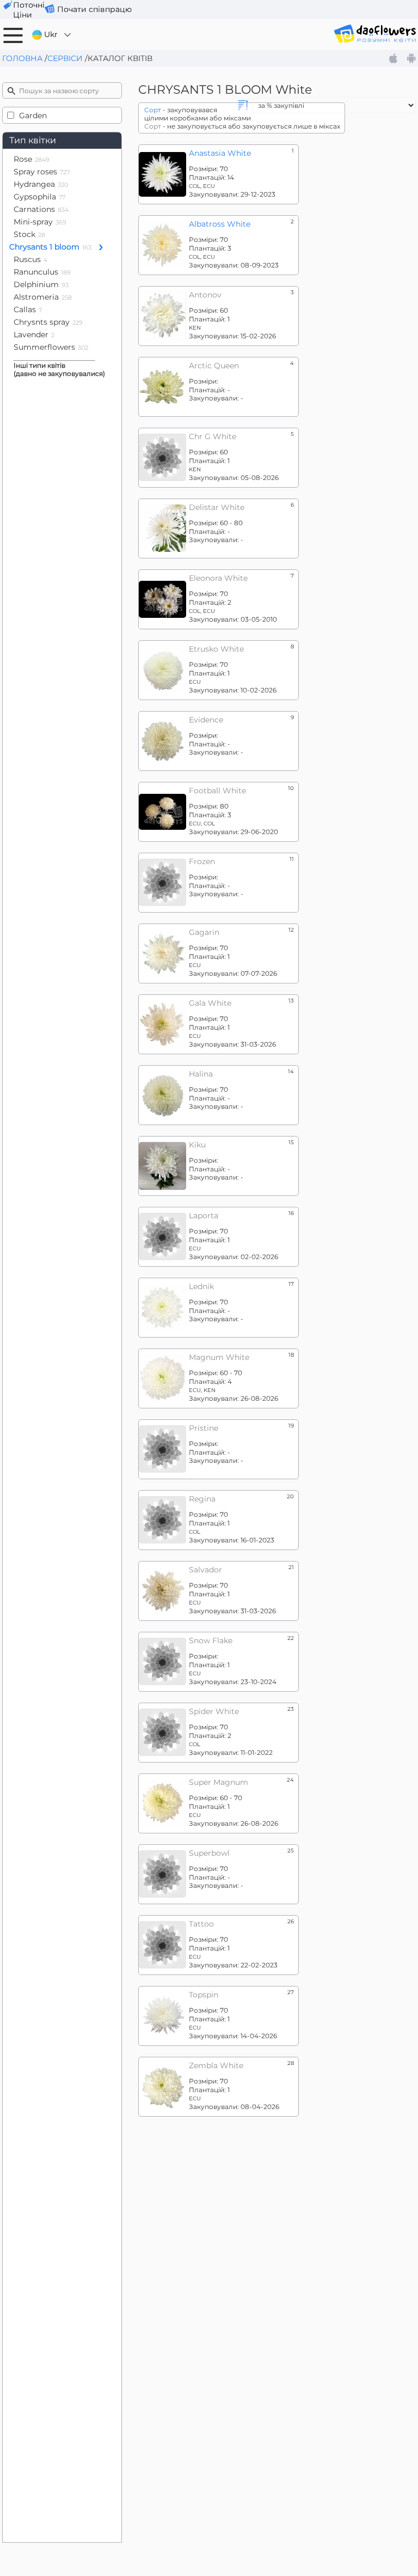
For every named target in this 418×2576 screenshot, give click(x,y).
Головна (22, 58)
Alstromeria (43, 297)
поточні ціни (29, 10)
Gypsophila (39, 197)
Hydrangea (41, 184)
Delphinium (41, 284)
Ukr (51, 34)
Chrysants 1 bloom (50, 247)
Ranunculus (42, 272)
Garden (33, 116)
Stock (29, 234)
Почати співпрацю (94, 9)
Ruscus (30, 259)
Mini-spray (40, 222)
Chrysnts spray (48, 322)
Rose (32, 159)
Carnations (41, 209)
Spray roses (42, 172)
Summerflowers (51, 347)
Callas (28, 309)
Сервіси (65, 58)
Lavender (34, 335)
